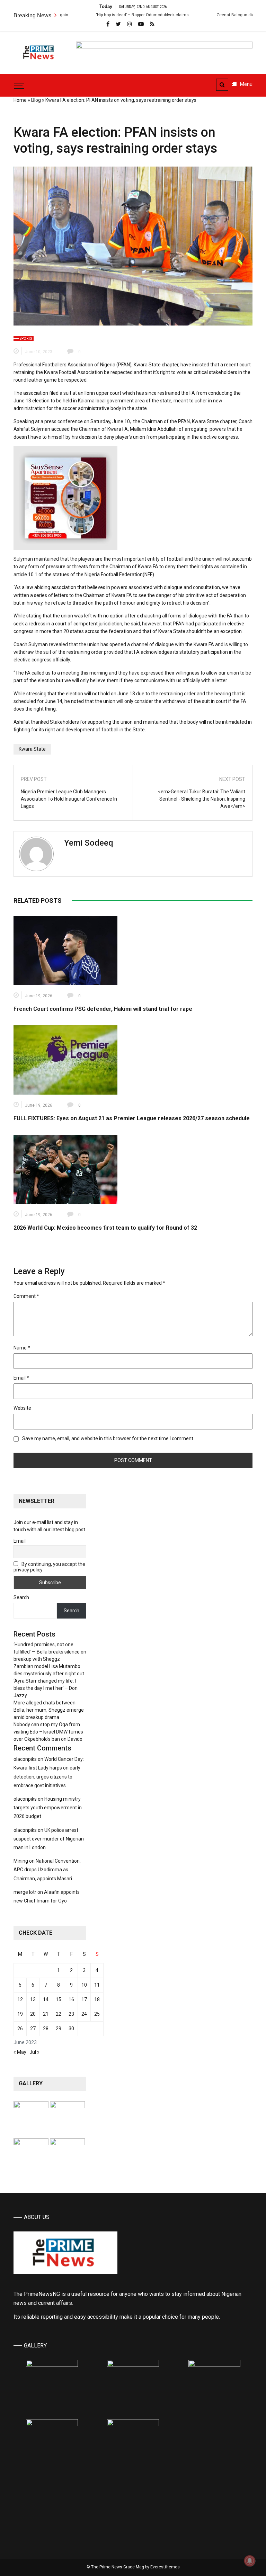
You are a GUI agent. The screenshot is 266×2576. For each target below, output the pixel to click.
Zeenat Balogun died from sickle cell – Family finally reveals (182, 15)
